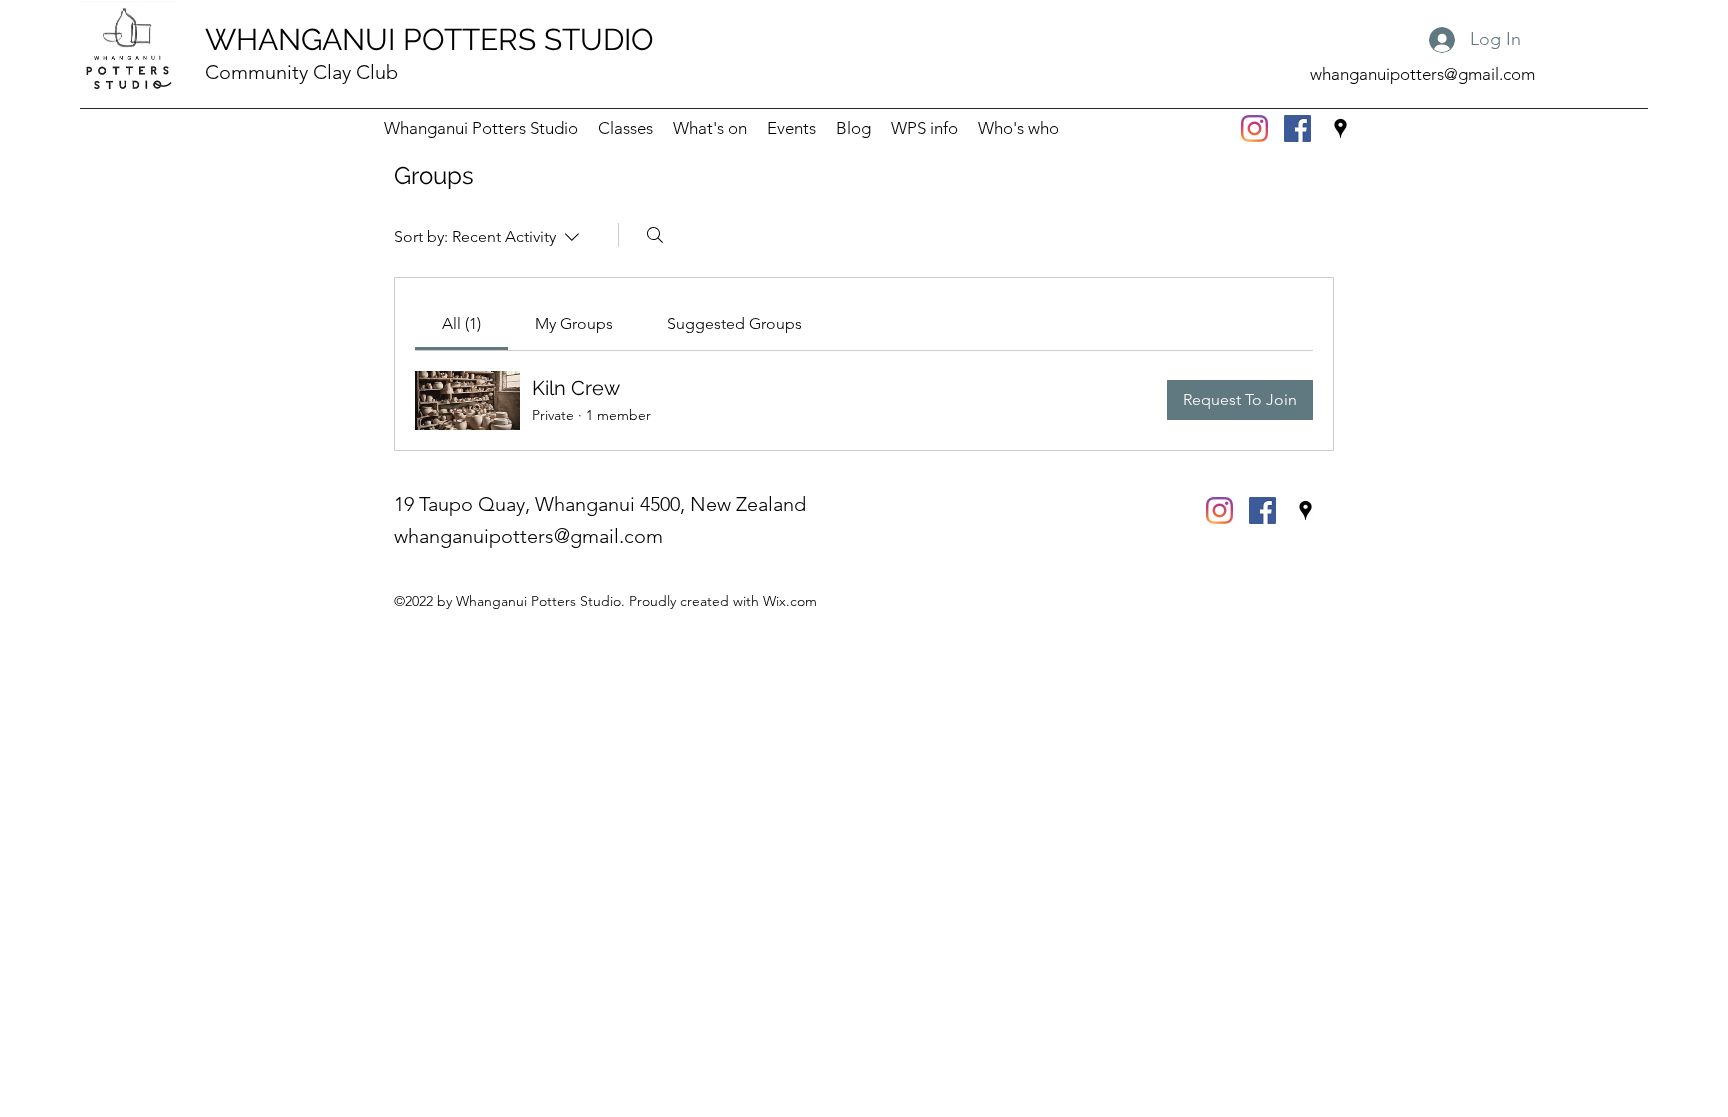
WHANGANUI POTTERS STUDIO (429, 39)
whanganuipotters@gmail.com (1422, 74)
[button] (924, 128)
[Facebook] (1297, 128)
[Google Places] (1340, 128)
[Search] (655, 235)
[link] (461, 323)
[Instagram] (1254, 128)
